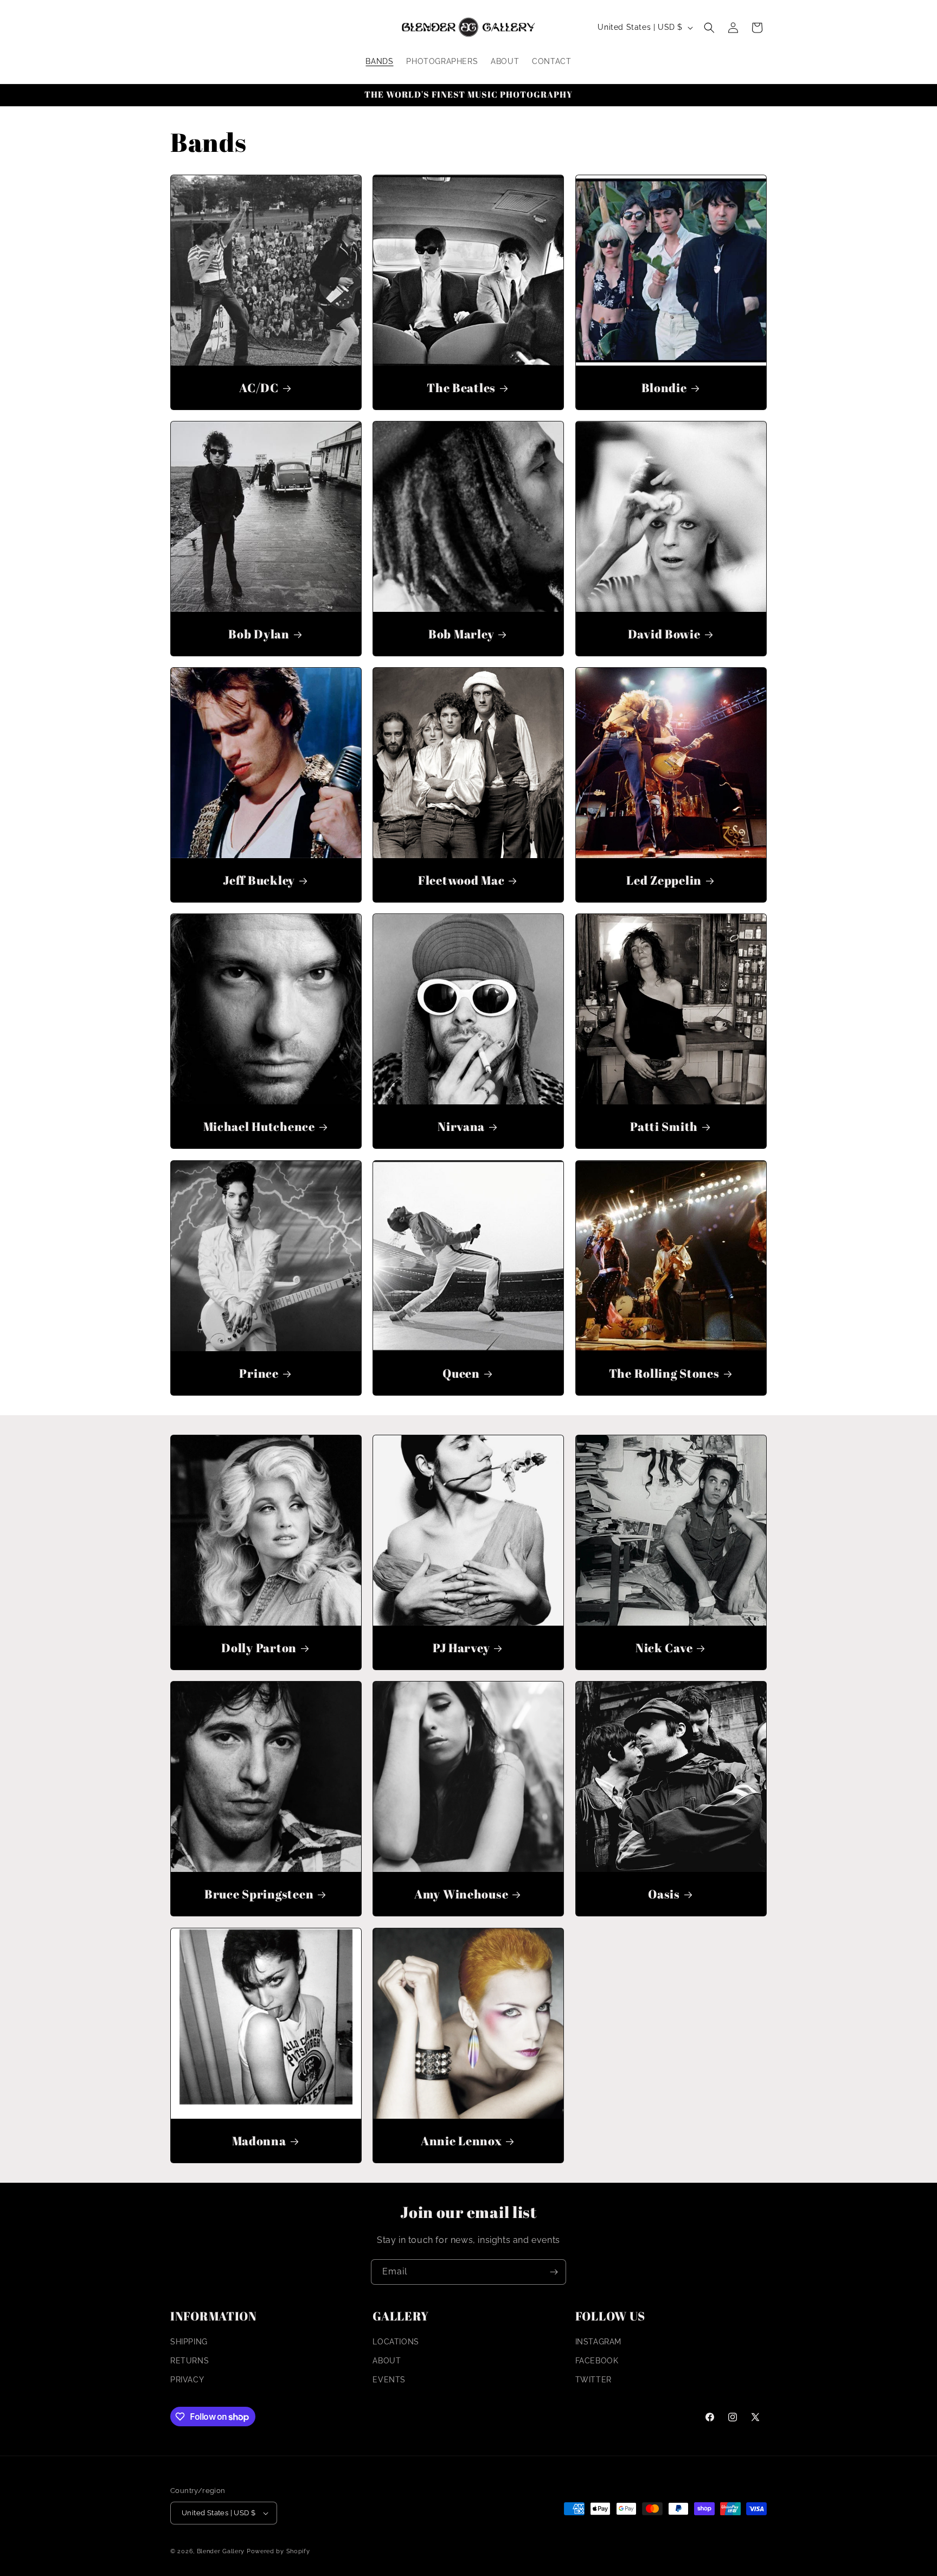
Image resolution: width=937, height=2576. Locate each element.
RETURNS (190, 2361)
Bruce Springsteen (259, 1894)
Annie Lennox (461, 2141)
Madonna (259, 2141)
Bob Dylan (259, 634)
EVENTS (389, 2380)
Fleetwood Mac (461, 880)
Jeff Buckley (259, 880)
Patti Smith (664, 1127)
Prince (259, 1373)
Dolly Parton (259, 1648)
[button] (709, 28)
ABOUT (387, 2361)
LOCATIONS (396, 2342)
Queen (462, 1373)
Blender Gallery (221, 2551)
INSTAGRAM (598, 2342)
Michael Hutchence (259, 1127)
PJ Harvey (461, 1648)
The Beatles (461, 388)
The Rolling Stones (664, 1373)
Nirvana (461, 1127)
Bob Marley (461, 634)
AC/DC (259, 388)
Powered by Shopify (278, 2551)
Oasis (664, 1894)
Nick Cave (663, 1648)
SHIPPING (189, 2342)
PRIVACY (187, 2380)
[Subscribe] (554, 2272)
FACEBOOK (597, 2361)
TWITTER (593, 2380)
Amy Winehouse (461, 1894)
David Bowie (664, 634)
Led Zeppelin (664, 880)
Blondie (664, 388)
